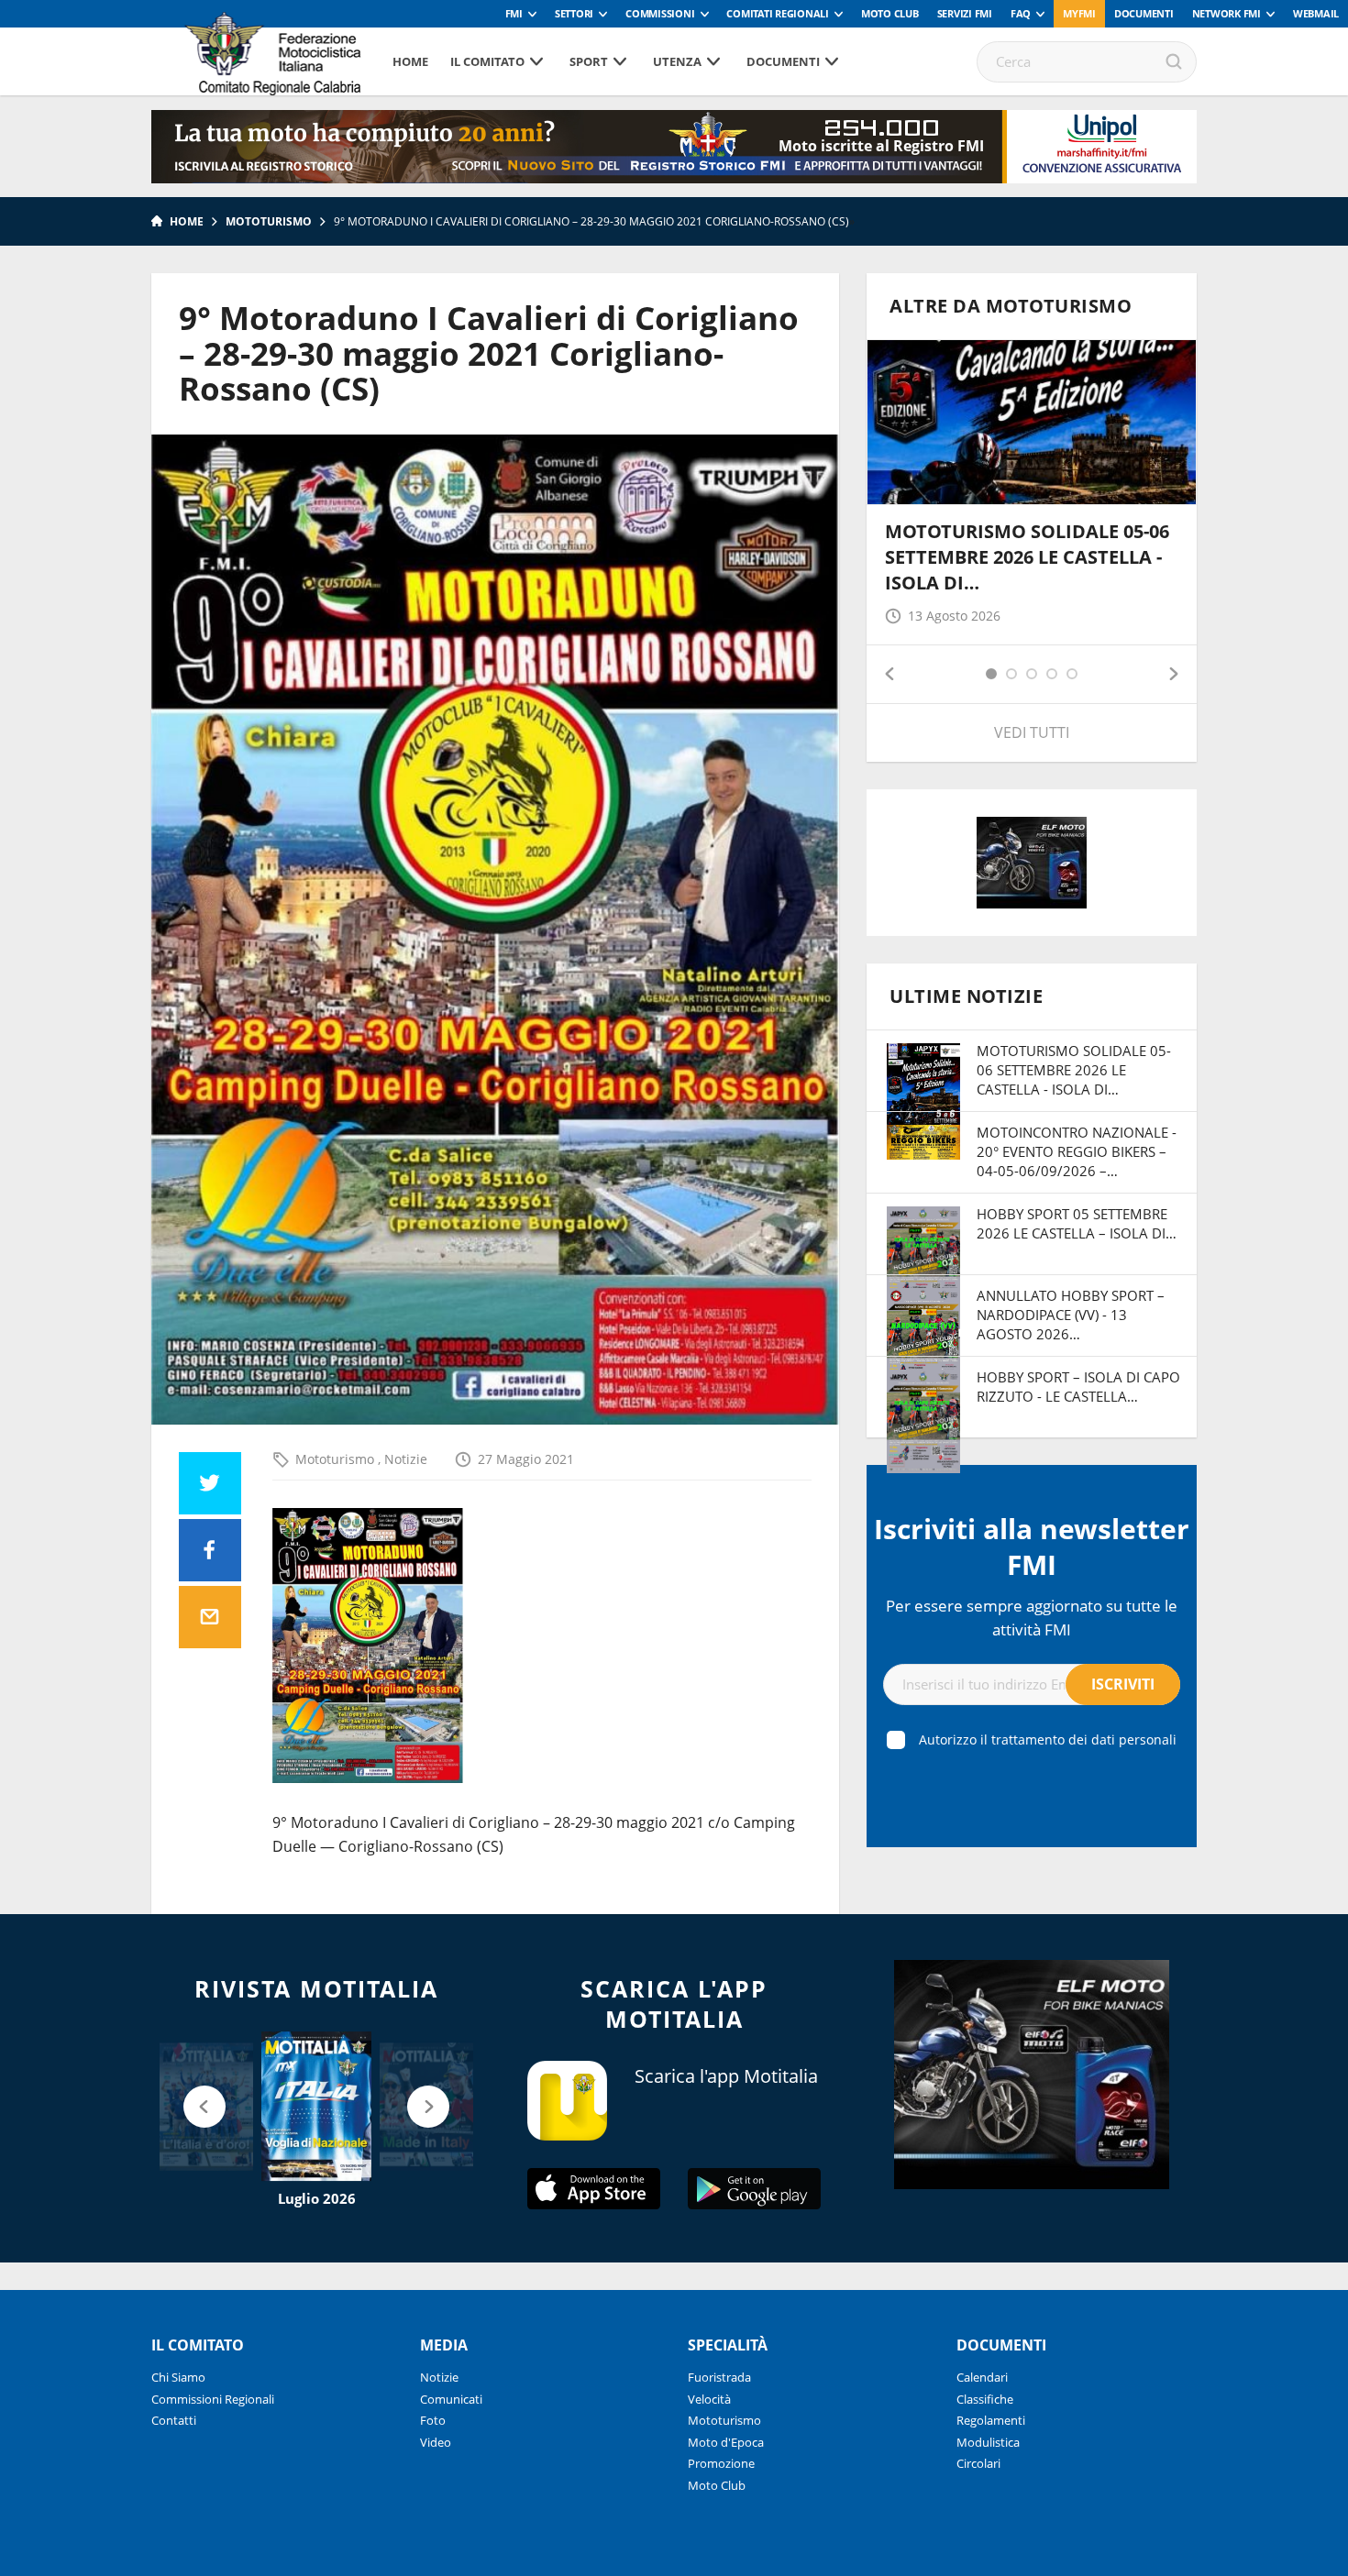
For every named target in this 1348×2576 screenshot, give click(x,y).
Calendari (982, 2377)
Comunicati (451, 2399)
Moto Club (890, 13)
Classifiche (985, 2399)
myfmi (1079, 13)
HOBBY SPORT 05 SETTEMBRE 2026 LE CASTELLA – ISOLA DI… (1077, 1223)
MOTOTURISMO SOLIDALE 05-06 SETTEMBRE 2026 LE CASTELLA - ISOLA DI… (1027, 557)
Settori (574, 13)
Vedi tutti (1032, 732)
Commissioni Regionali (213, 2399)
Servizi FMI (965, 13)
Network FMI (1226, 13)
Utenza (677, 61)
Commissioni (660, 13)
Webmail (1316, 13)
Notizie (406, 1459)
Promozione (721, 2463)
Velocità (709, 2399)
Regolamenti (991, 2420)
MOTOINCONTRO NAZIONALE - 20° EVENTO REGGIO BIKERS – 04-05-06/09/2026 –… (1077, 1151)
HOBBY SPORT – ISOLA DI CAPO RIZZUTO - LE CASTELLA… (1078, 1387)
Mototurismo (269, 221)
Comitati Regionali (778, 13)
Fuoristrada (719, 2377)
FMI (514, 13)
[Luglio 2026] (316, 2107)
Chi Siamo (178, 2377)
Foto (433, 2420)
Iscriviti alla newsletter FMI (1032, 1547)
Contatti (174, 2420)
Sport (589, 61)
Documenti (1144, 13)
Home (410, 61)
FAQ (1021, 13)
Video (436, 2442)
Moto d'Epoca (726, 2442)
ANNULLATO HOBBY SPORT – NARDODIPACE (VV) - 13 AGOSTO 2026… (1071, 1315)
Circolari (978, 2463)
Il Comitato (487, 61)
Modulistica (988, 2442)
